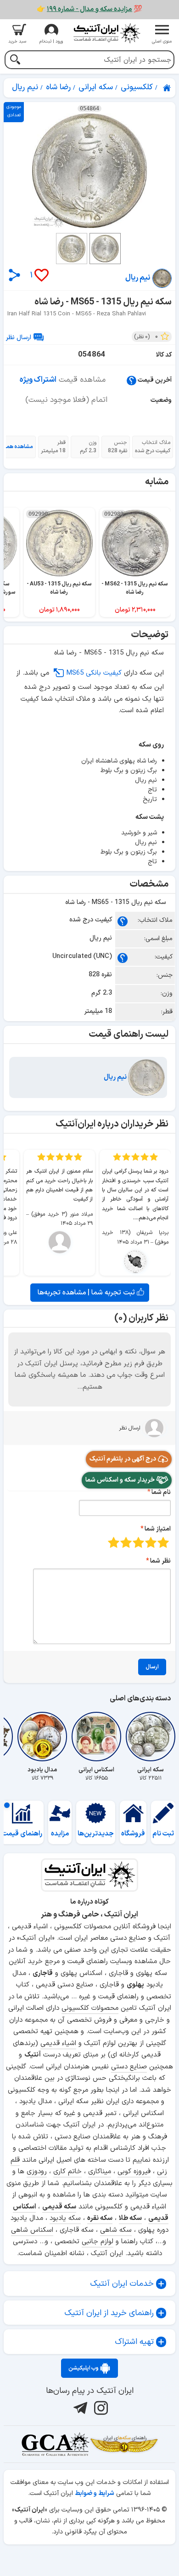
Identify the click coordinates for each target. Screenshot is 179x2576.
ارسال (152, 1667)
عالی (114, 1542)
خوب (126, 1542)
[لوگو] (106, 33)
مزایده (60, 1834)
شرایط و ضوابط (95, 2493)
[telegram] (79, 2408)
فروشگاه (133, 1834)
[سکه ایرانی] (151, 1737)
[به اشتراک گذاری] (14, 275)
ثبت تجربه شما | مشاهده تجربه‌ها (87, 1293)
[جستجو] (15, 61)
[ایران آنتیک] (168, 88)
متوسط (138, 1542)
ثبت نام (163, 1834)
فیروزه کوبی (134, 2172)
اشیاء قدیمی (58, 2043)
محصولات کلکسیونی (90, 2008)
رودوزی (37, 2172)
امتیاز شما (158, 1529)
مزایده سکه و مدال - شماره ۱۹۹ (89, 9)
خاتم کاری (67, 2172)
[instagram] (100, 2408)
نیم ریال (116, 1077)
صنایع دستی (129, 2067)
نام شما (161, 1492)
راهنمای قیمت (22, 1834)
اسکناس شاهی (32, 2230)
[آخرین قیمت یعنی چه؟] (131, 380)
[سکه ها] (124, 2444)
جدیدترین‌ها (96, 1834)
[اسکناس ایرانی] (96, 1737)
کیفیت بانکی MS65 (94, 673)
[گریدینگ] (55, 2444)
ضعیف (163, 1542)
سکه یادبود (65, 2218)
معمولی (151, 1542)
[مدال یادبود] (42, 1737)
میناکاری (100, 2172)
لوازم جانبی (98, 2242)
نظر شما (160, 1561)
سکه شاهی (116, 2230)
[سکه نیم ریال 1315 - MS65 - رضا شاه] (89, 171)
